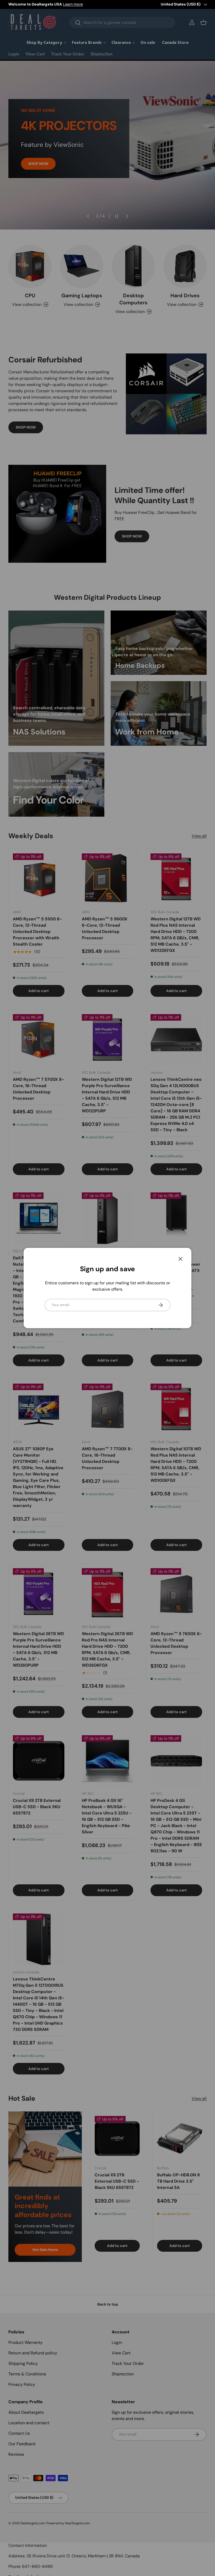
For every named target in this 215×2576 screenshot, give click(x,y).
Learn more (73, 4)
